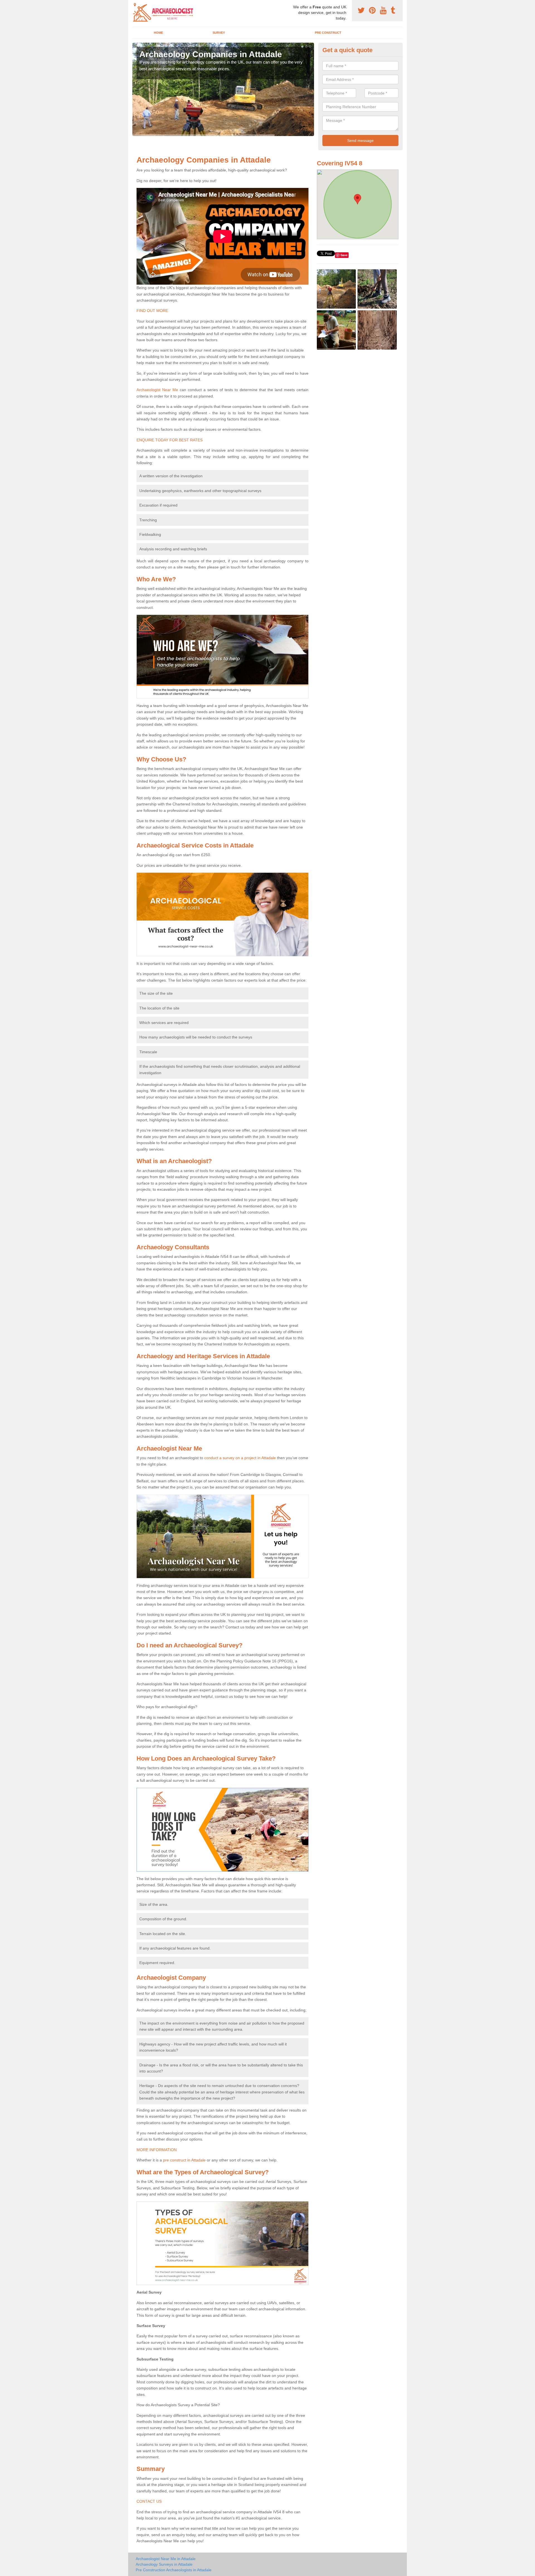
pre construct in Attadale (184, 2160)
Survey (219, 33)
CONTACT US (149, 2501)
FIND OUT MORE (152, 311)
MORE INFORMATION (157, 2150)
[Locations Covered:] (135, 5)
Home (158, 33)
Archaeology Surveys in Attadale (164, 2564)
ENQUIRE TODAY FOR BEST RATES (170, 440)
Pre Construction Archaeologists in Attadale (174, 2570)
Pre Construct (328, 33)
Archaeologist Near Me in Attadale (166, 2559)
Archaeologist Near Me (157, 390)
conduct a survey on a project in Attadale (240, 1458)
